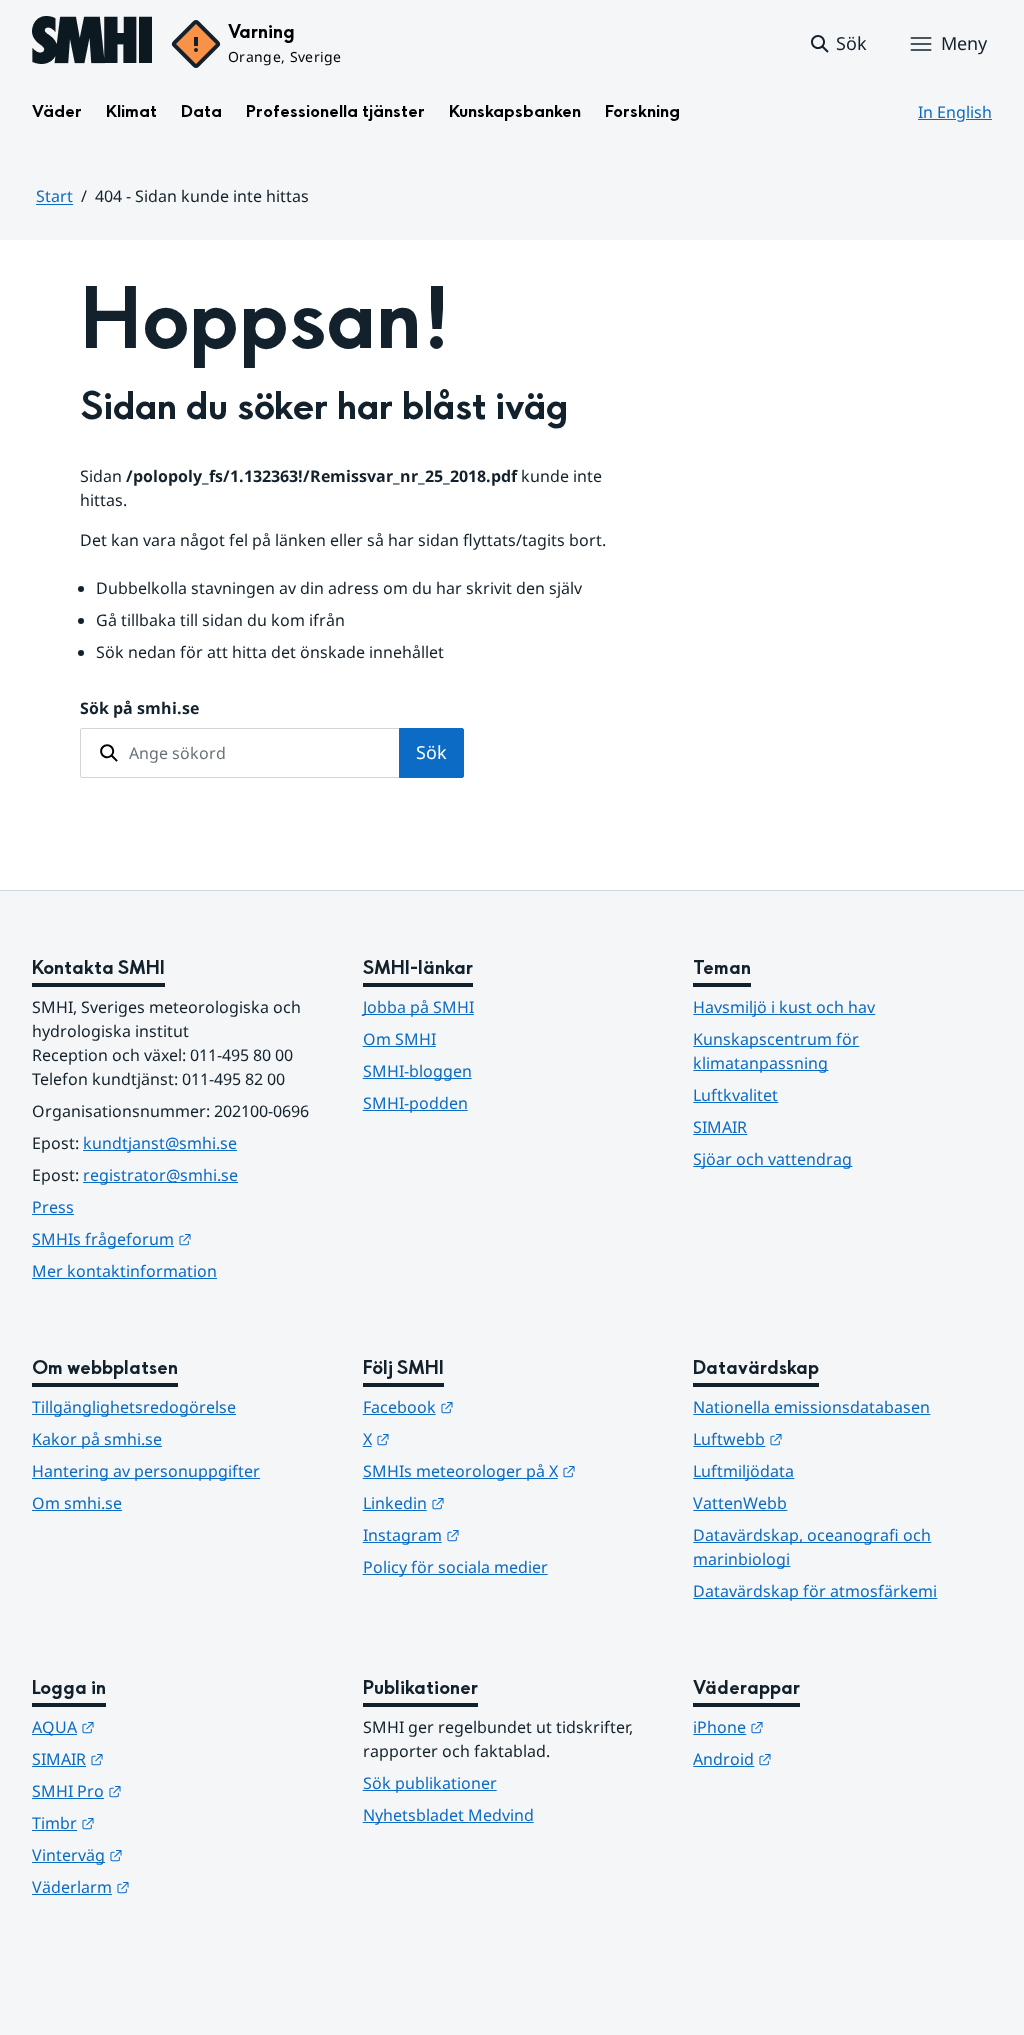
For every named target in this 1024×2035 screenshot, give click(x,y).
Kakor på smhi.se (97, 1439)
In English (955, 112)
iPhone (826, 1726)
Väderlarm (179, 1886)
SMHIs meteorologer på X (512, 1470)
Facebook (506, 1406)
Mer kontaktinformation (124, 1271)
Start (54, 196)
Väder (57, 111)
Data (201, 111)
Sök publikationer (430, 1783)
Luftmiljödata (743, 1471)
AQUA (161, 1726)
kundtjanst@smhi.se (160, 1143)
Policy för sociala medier (455, 1567)
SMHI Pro (175, 1790)
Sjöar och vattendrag (772, 1159)
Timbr (161, 1822)
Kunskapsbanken (515, 111)
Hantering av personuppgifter (146, 1471)
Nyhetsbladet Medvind (448, 1815)
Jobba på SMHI (418, 1007)
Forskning (642, 111)
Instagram (509, 1534)
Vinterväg (175, 1854)
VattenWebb (740, 1503)
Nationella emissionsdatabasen (811, 1407)
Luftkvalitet (735, 1095)
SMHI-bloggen (417, 1071)
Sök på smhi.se (139, 708)
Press (53, 1207)
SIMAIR (720, 1127)
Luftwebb (836, 1438)
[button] (837, 44)
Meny (964, 43)
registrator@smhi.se (160, 1175)
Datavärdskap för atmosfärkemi (815, 1591)
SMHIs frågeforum (181, 1238)
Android (830, 1758)
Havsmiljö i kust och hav (784, 1007)
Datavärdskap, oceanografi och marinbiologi (812, 1547)
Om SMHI (399, 1039)
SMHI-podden (415, 1103)
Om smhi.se (77, 1503)
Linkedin (502, 1502)
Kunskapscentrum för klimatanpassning (776, 1051)
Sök (431, 752)
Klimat (131, 111)
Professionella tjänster (335, 111)
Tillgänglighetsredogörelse (134, 1407)
